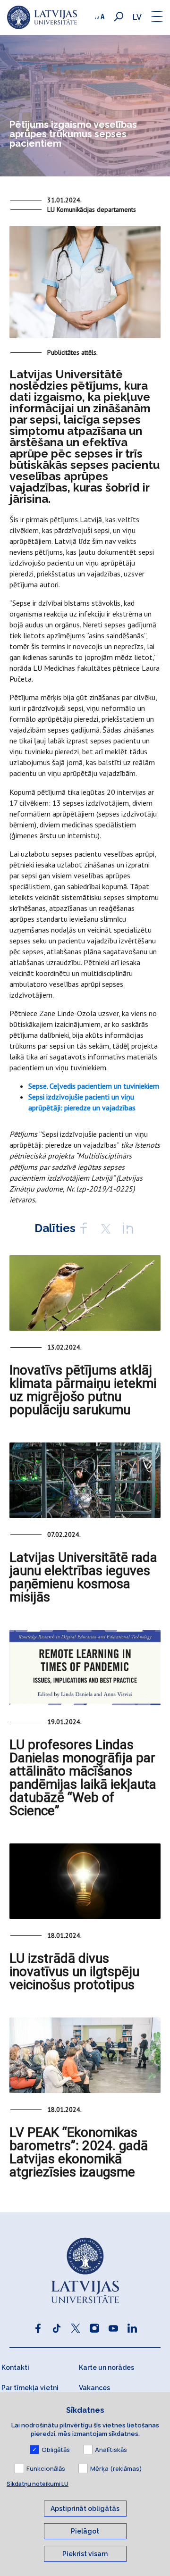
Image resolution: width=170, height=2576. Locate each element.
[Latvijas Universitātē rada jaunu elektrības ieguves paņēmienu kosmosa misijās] (85, 1480)
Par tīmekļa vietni (30, 2388)
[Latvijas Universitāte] (42, 17)
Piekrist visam (85, 2554)
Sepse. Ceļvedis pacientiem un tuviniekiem (94, 1086)
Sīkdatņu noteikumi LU (38, 2484)
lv (137, 17)
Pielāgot (85, 2531)
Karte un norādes (106, 2368)
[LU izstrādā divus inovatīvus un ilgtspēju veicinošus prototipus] (85, 1881)
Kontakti (15, 2368)
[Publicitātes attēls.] (85, 286)
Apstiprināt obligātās (85, 2509)
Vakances (94, 2388)
